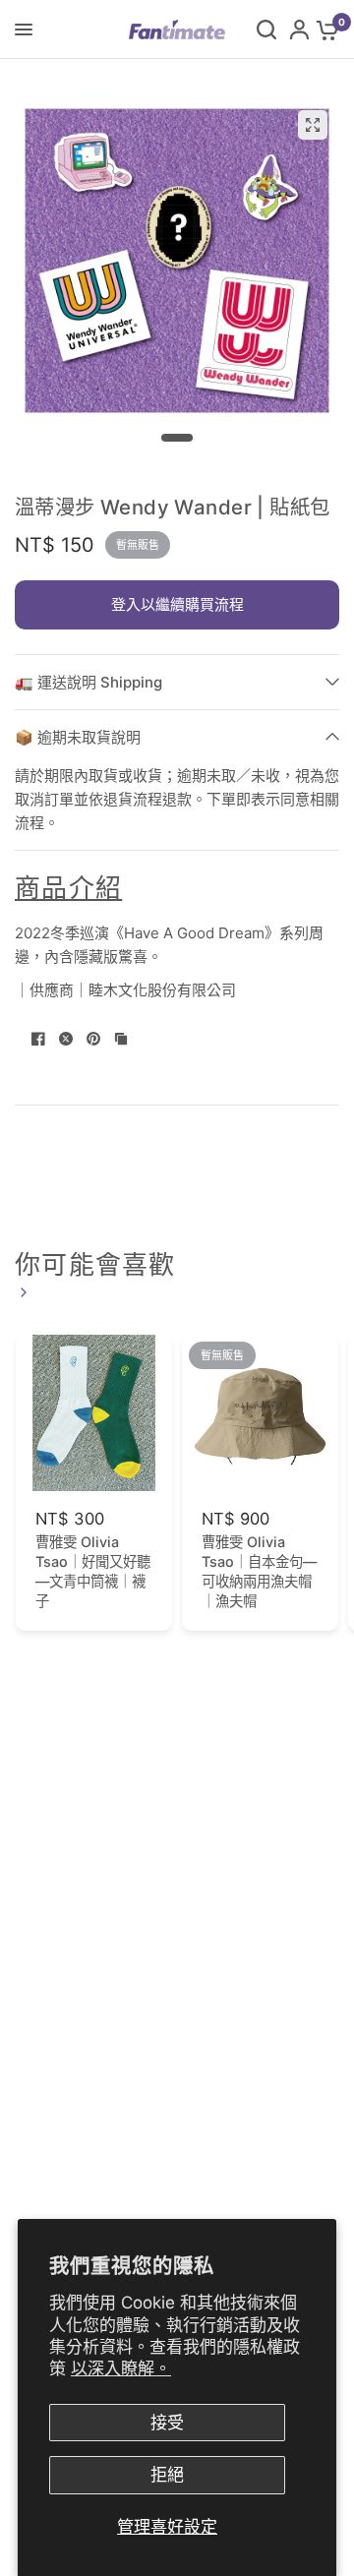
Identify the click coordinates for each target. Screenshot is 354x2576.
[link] (21, 1292)
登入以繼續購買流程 (177, 604)
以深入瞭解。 (121, 2368)
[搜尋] (266, 30)
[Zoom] (313, 125)
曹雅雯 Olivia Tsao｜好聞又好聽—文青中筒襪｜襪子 (93, 1571)
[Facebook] (38, 1039)
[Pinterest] (93, 1039)
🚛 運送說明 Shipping (88, 682)
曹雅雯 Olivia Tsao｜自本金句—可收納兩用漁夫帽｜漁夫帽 (259, 1571)
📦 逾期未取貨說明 (78, 737)
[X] (66, 1039)
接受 (167, 2423)
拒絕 (167, 2475)
